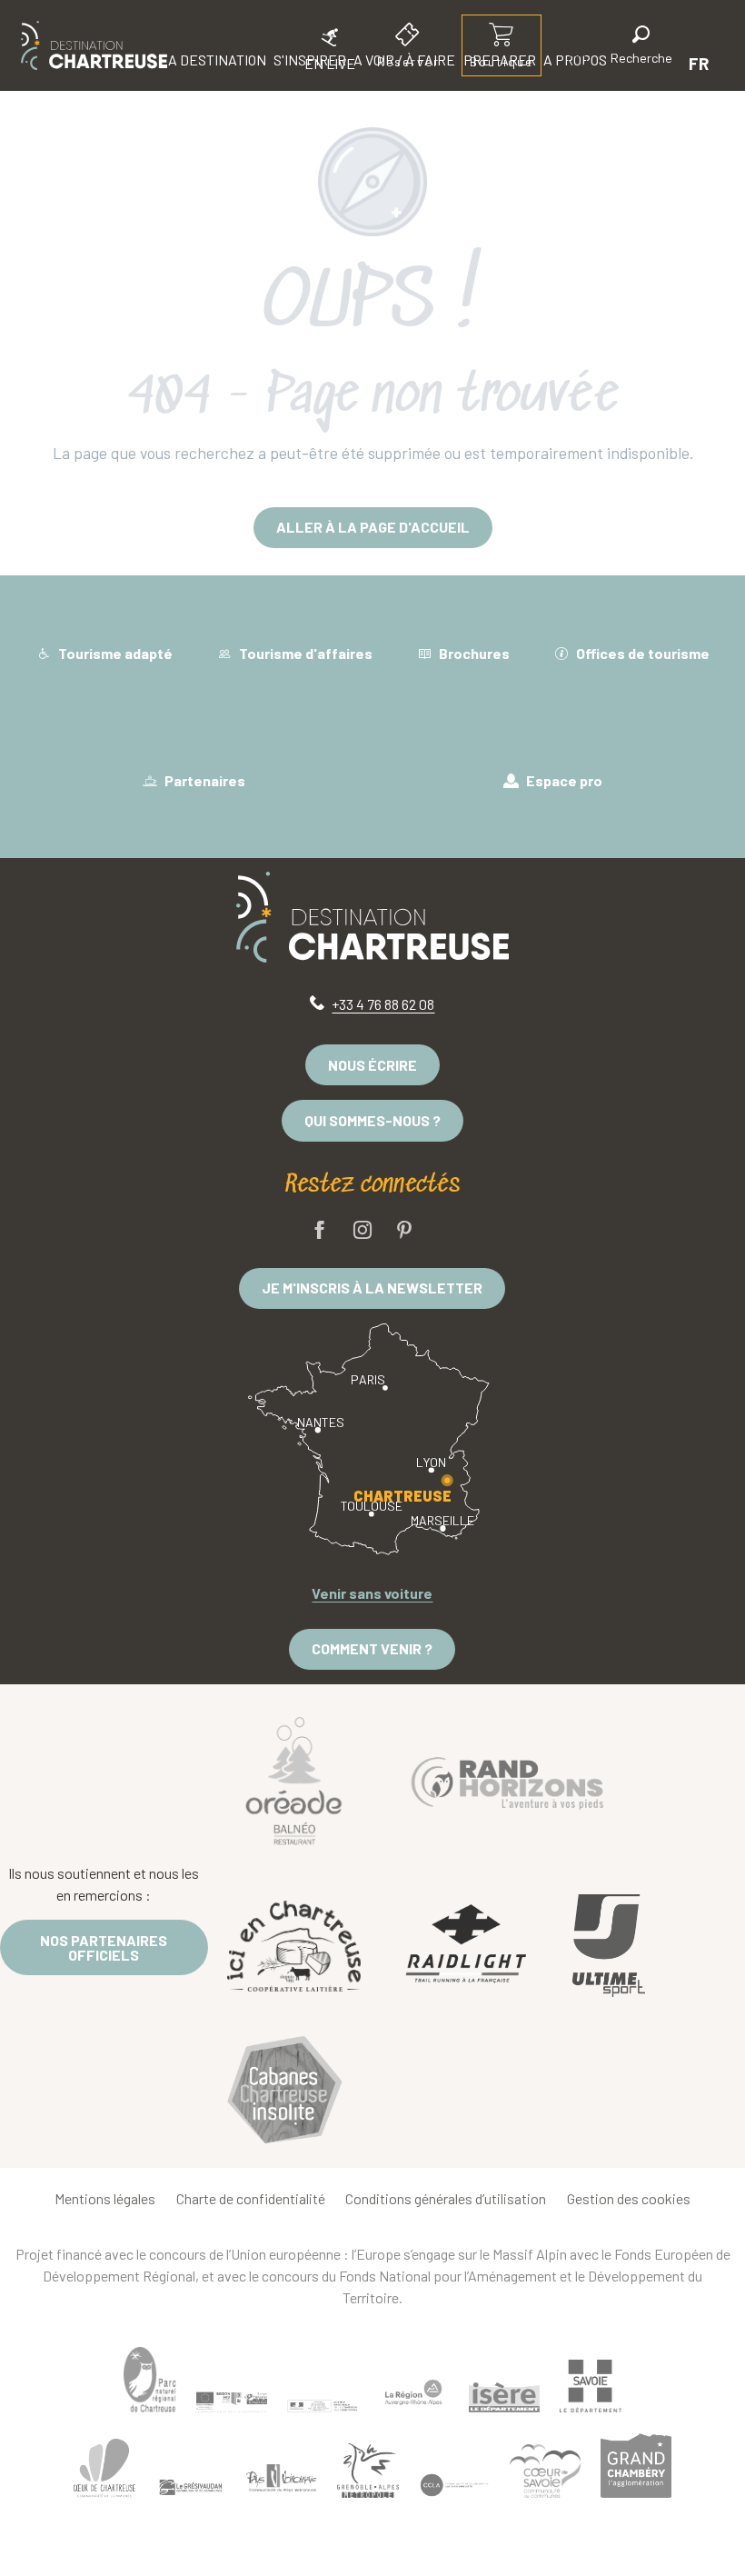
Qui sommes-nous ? (372, 1120)
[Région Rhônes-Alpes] (413, 2392)
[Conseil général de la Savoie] (591, 2386)
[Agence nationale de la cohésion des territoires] (323, 2405)
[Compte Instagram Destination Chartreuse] (363, 1231)
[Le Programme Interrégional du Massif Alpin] (232, 2401)
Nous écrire (372, 1065)
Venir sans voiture (372, 1593)
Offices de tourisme (641, 653)
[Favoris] (580, 63)
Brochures (473, 653)
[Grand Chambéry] (636, 2465)
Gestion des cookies (629, 2198)
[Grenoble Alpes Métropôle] (368, 2471)
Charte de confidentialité (251, 2198)
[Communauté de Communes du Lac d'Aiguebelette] (454, 2486)
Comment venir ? (372, 1648)
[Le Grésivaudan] (191, 2488)
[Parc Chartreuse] (150, 2379)
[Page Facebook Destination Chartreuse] (320, 1231)
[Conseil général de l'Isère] (504, 2398)
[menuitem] (94, 45)
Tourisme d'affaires (304, 653)
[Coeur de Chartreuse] (104, 2468)
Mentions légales (105, 2198)
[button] (641, 48)
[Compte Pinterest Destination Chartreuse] (404, 1231)
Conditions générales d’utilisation (446, 2198)
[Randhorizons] (508, 1779)
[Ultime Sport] (609, 1946)
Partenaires (204, 780)
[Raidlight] (467, 1946)
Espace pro (563, 780)
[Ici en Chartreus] (294, 1945)
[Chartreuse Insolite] (285, 2092)
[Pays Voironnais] (282, 2481)
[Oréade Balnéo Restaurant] (294, 1780)
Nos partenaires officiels (104, 1947)
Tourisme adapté (114, 653)
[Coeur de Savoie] (545, 2471)
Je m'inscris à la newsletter (372, 1288)
